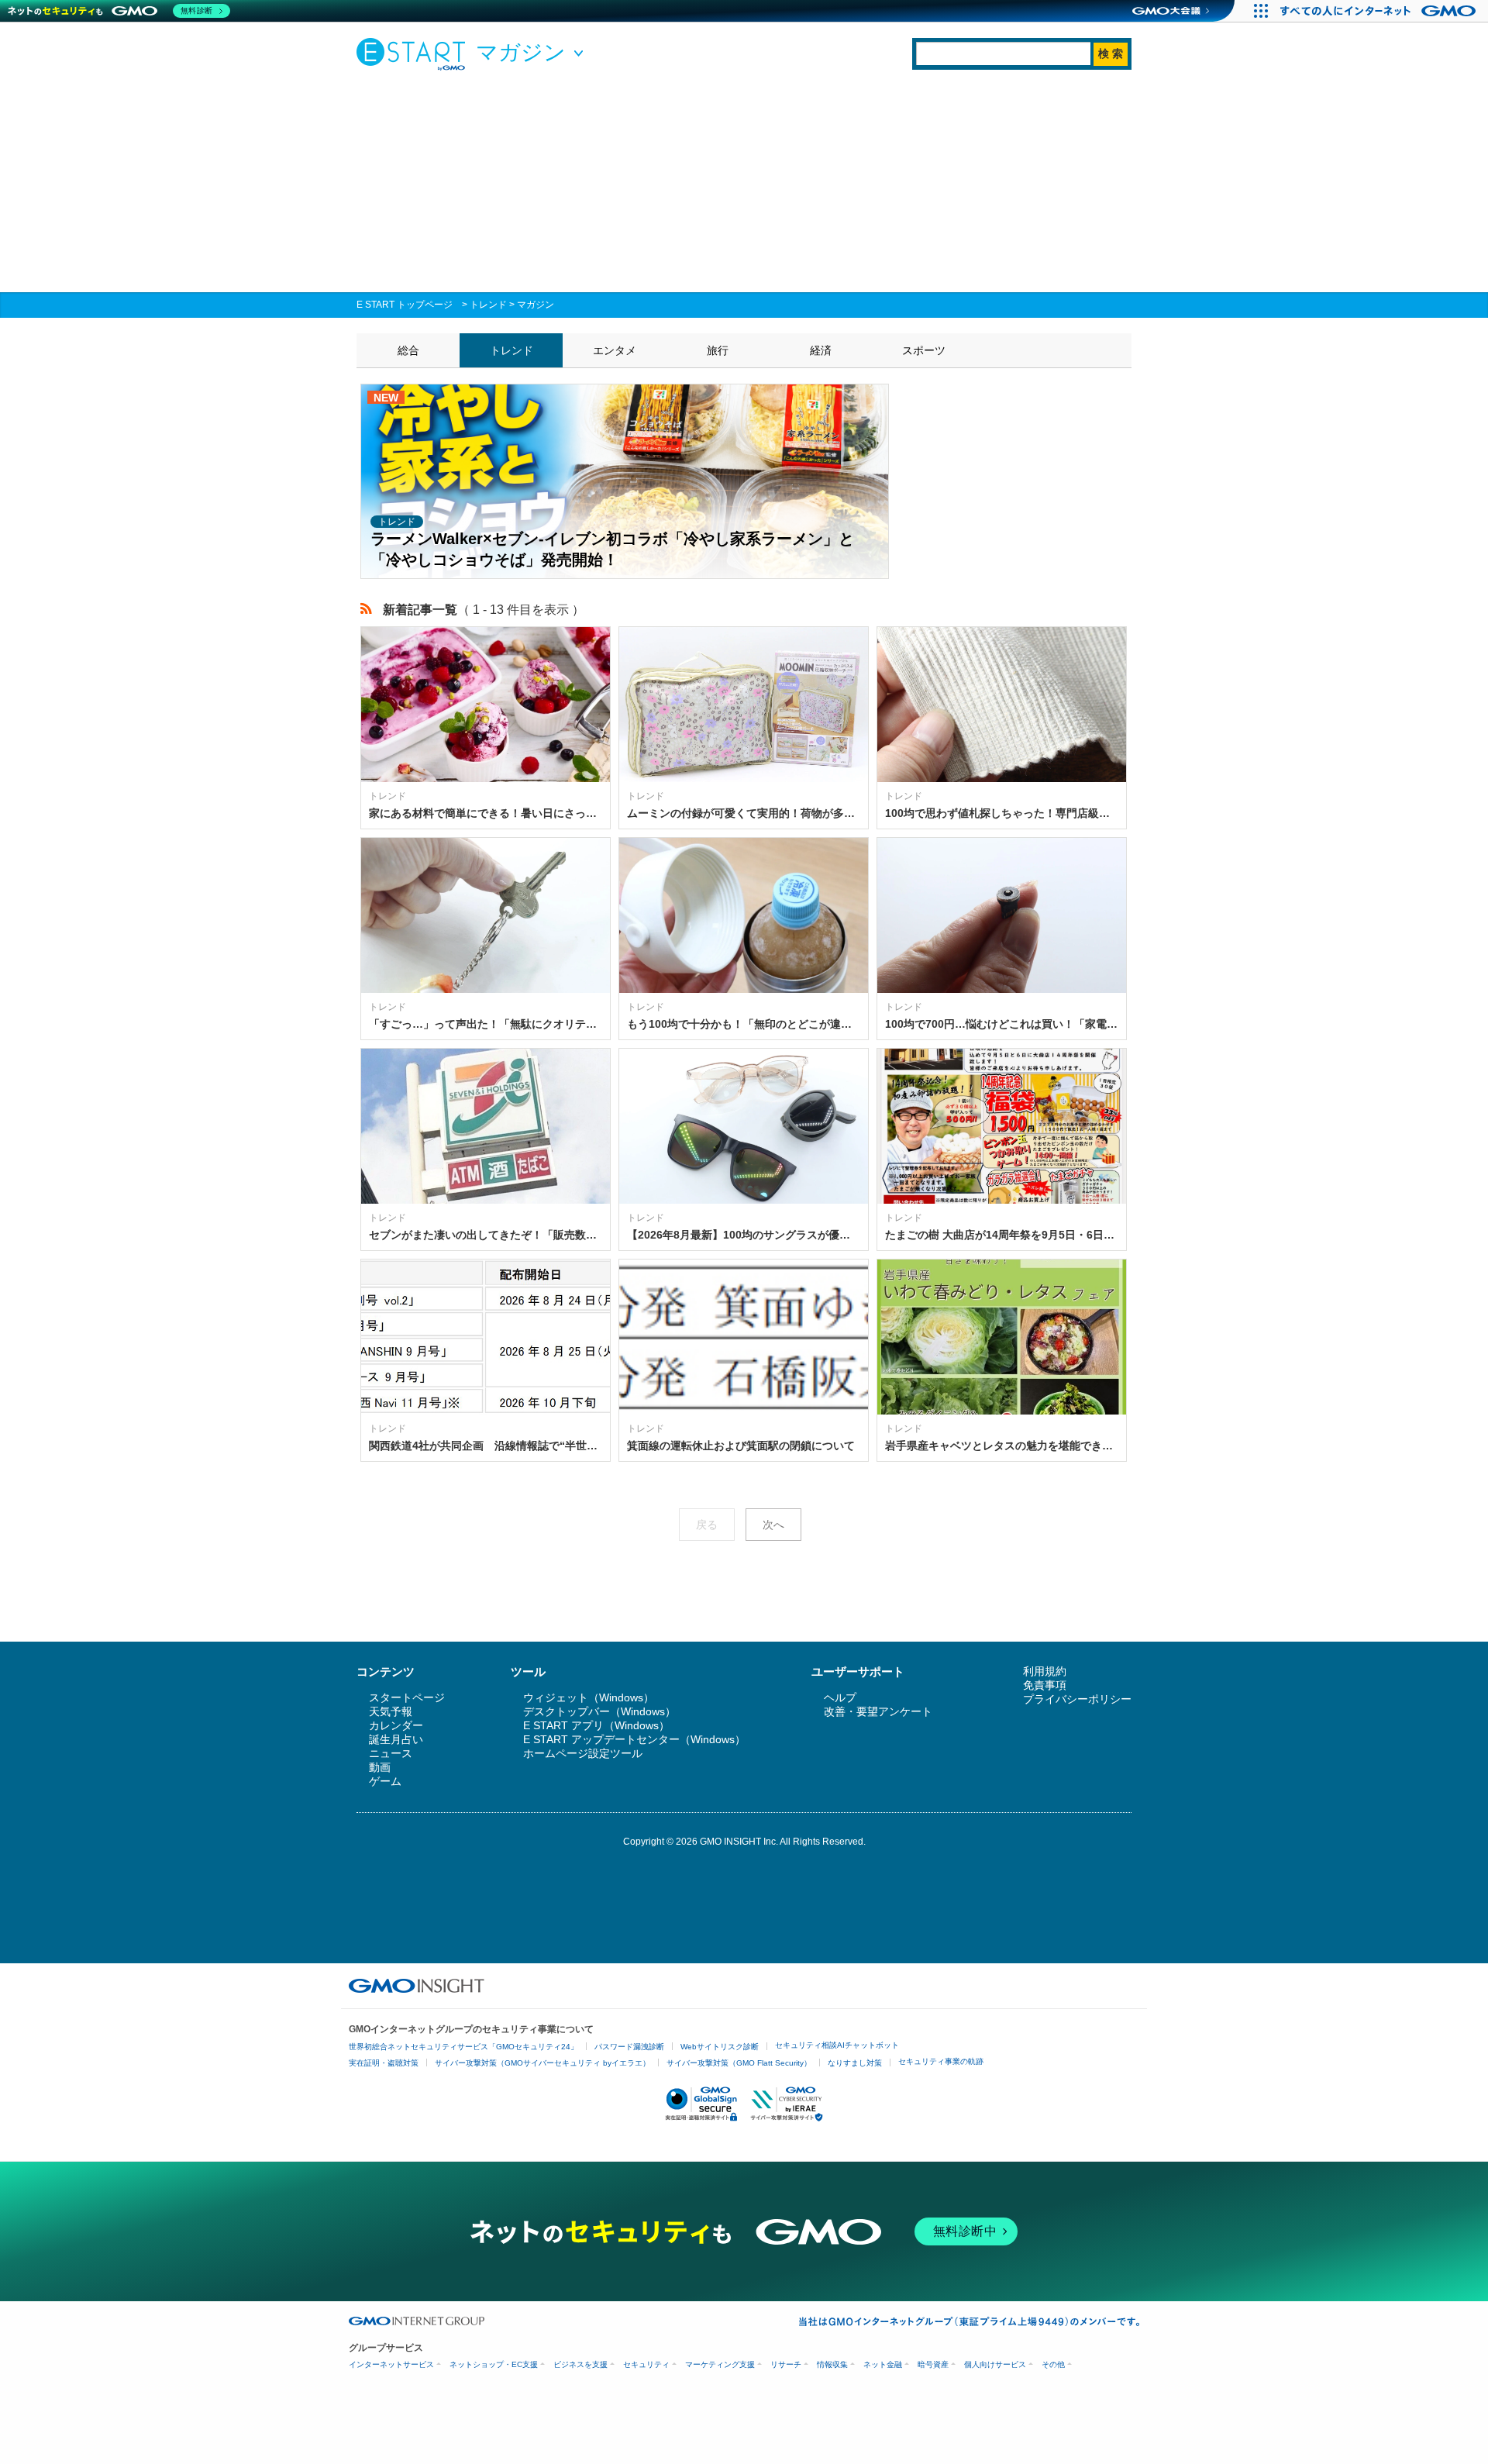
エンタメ (615, 350)
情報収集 (832, 2364)
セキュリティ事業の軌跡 (941, 2061)
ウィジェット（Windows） (589, 1697)
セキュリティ (646, 2364)
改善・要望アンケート (878, 1711)
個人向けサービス (995, 2364)
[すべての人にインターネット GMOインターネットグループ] (1380, 11)
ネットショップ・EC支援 (494, 2364)
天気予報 (391, 1711)
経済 (821, 350)
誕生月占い (396, 1739)
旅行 (718, 350)
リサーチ (786, 2364)
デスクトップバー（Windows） (599, 1711)
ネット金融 (883, 2364)
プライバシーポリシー (1077, 1699)
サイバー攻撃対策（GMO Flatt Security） (739, 2063)
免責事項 (1045, 1685)
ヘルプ (840, 1697)
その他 (1053, 2364)
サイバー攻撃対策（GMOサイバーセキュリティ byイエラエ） (542, 2063)
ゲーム (385, 1781)
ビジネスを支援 (580, 2364)
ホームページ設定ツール (583, 1753)
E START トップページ (405, 305)
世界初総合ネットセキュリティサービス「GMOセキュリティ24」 (463, 2047)
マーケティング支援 (720, 2364)
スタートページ (407, 1697)
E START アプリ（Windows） (596, 1725)
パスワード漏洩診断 (629, 2047)
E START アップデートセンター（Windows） (634, 1739)
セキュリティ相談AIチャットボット (837, 2045)
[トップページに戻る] (415, 53)
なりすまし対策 (855, 2063)
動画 (380, 1767)
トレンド (488, 305)
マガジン (536, 305)
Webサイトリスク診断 (720, 2047)
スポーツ (924, 350)
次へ (773, 1525)
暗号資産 (933, 2364)
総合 (408, 350)
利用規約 (1045, 1671)
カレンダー (396, 1725)
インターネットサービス (391, 2364)
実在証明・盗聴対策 (384, 2063)
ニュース (391, 1753)
